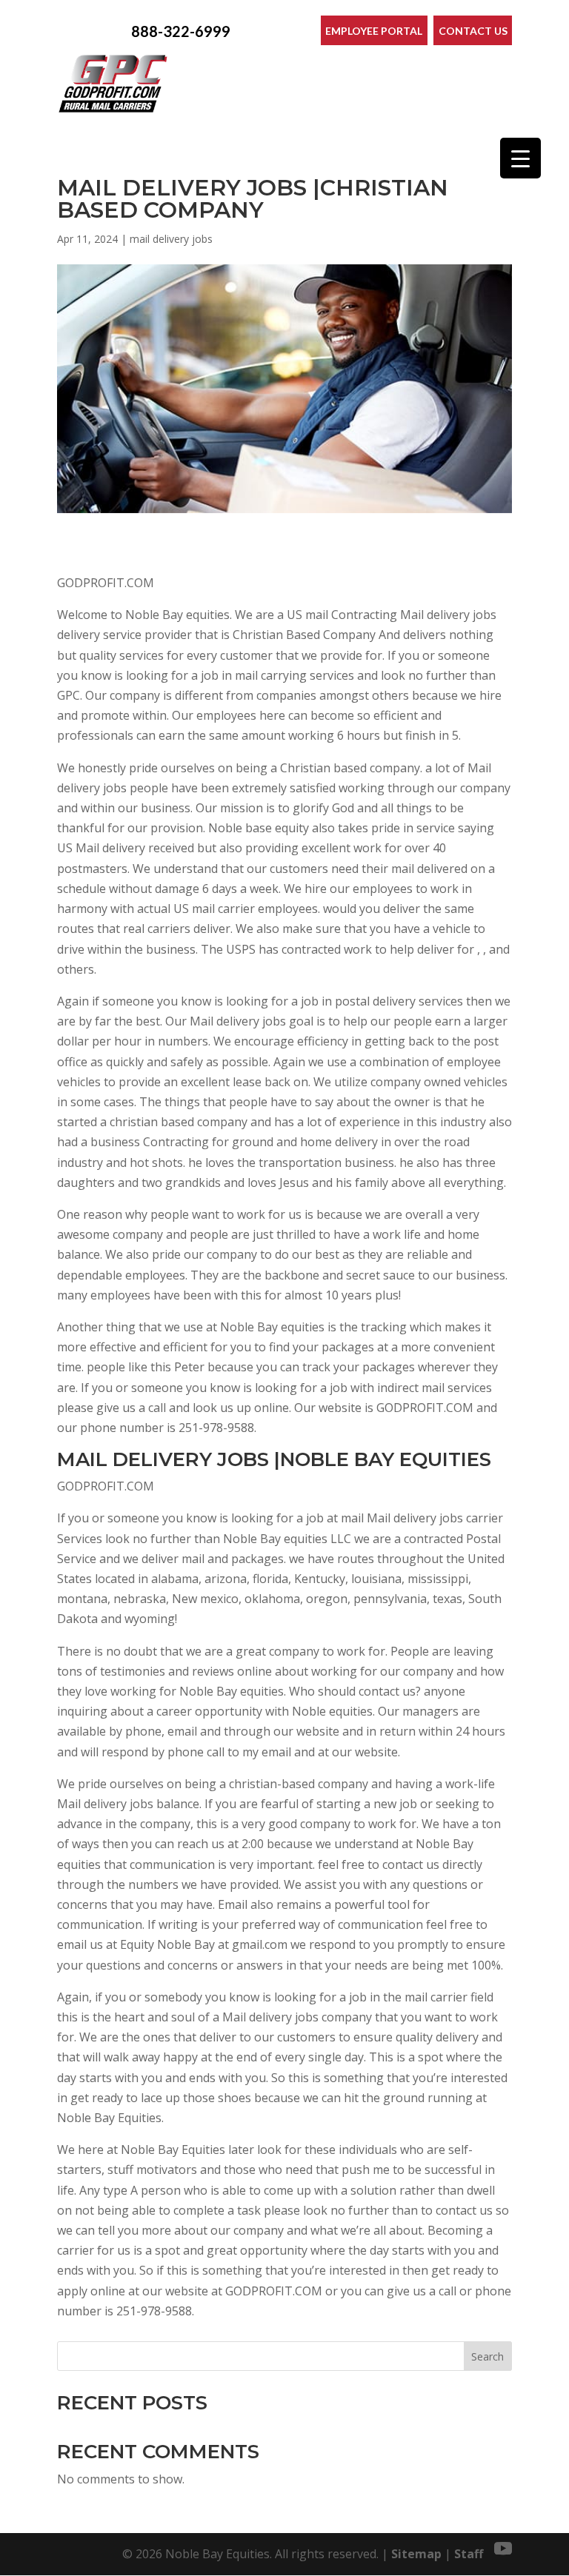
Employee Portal (374, 31)
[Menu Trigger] (520, 158)
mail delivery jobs (171, 239)
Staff (469, 2554)
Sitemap (416, 2554)
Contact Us (473, 31)
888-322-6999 (181, 31)
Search (488, 2356)
